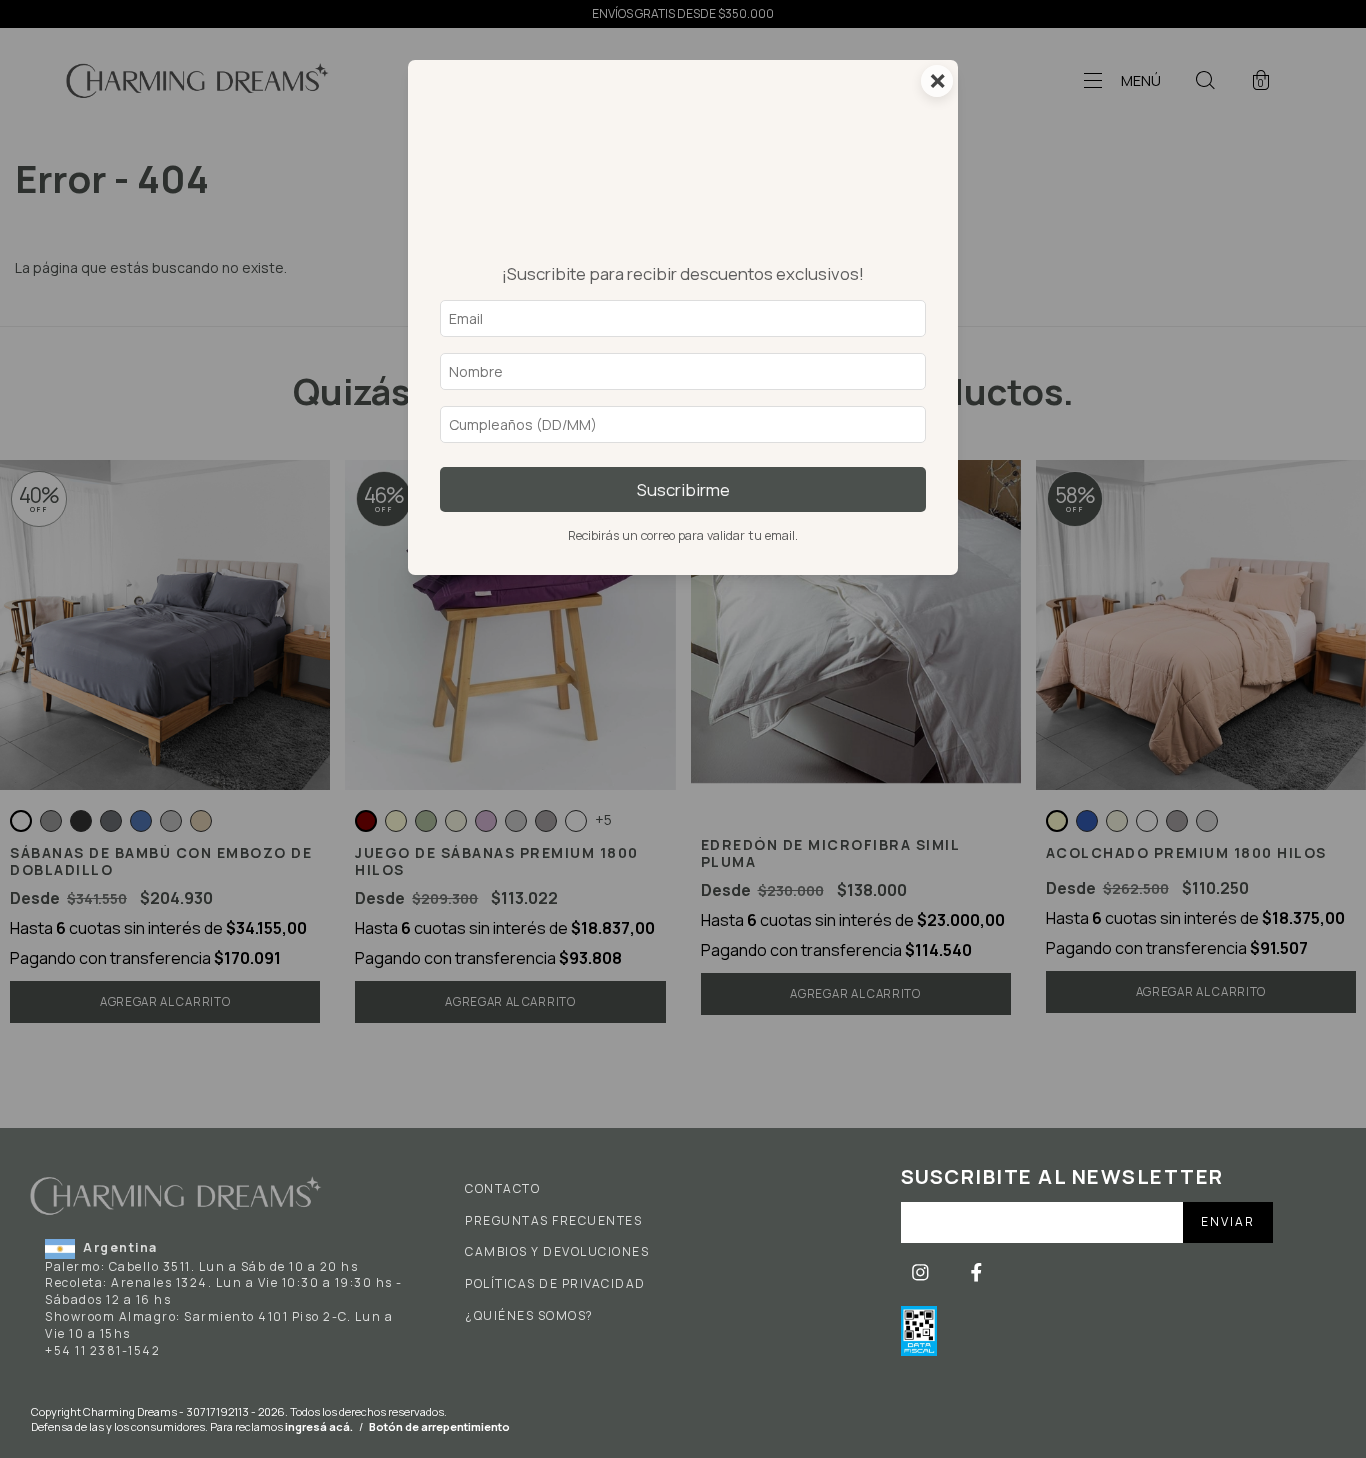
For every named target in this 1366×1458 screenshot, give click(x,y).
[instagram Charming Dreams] (922, 1272)
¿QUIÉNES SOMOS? (529, 1316)
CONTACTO (502, 1189)
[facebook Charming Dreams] (976, 1272)
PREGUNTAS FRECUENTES (553, 1221)
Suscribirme (683, 489)
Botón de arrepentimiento (439, 1426)
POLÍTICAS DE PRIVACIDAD (555, 1284)
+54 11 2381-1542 (102, 1350)
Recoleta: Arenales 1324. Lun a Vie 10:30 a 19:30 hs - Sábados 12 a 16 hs (224, 1291)
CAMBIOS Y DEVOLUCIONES (557, 1252)
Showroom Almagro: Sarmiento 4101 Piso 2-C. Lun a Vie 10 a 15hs (219, 1325)
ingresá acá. (319, 1426)
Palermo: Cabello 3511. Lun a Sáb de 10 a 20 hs (201, 1266)
